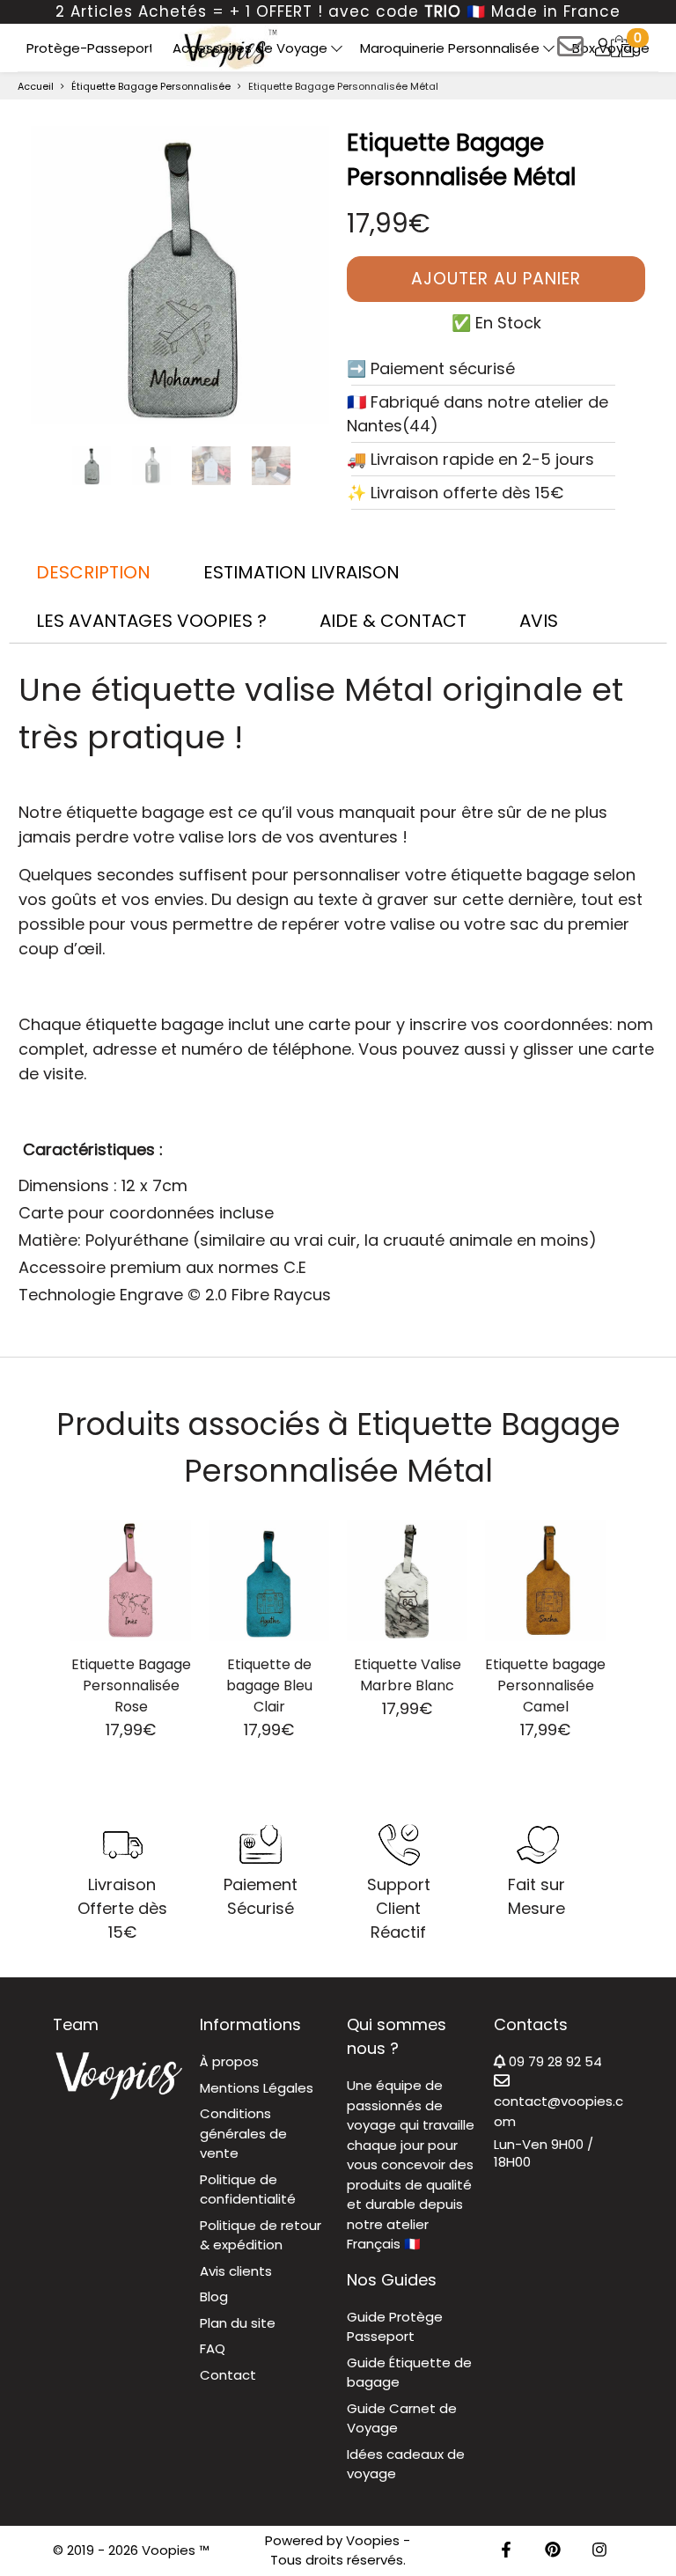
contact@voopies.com (558, 2111)
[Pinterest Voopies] (553, 2551)
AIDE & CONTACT (393, 621)
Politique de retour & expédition (261, 2235)
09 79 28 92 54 (554, 2061)
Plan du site (238, 2323)
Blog (214, 2296)
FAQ (213, 2348)
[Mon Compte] (603, 47)
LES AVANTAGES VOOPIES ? (151, 621)
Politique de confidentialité (248, 2190)
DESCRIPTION (93, 572)
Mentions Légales (257, 2088)
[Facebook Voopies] (506, 2551)
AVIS (539, 621)
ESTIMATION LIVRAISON (301, 572)
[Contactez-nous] (570, 53)
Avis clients (236, 2271)
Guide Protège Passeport (395, 2327)
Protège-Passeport (91, 48)
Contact (228, 2375)
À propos (229, 2061)
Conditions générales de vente (243, 2133)
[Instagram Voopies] (599, 2551)
